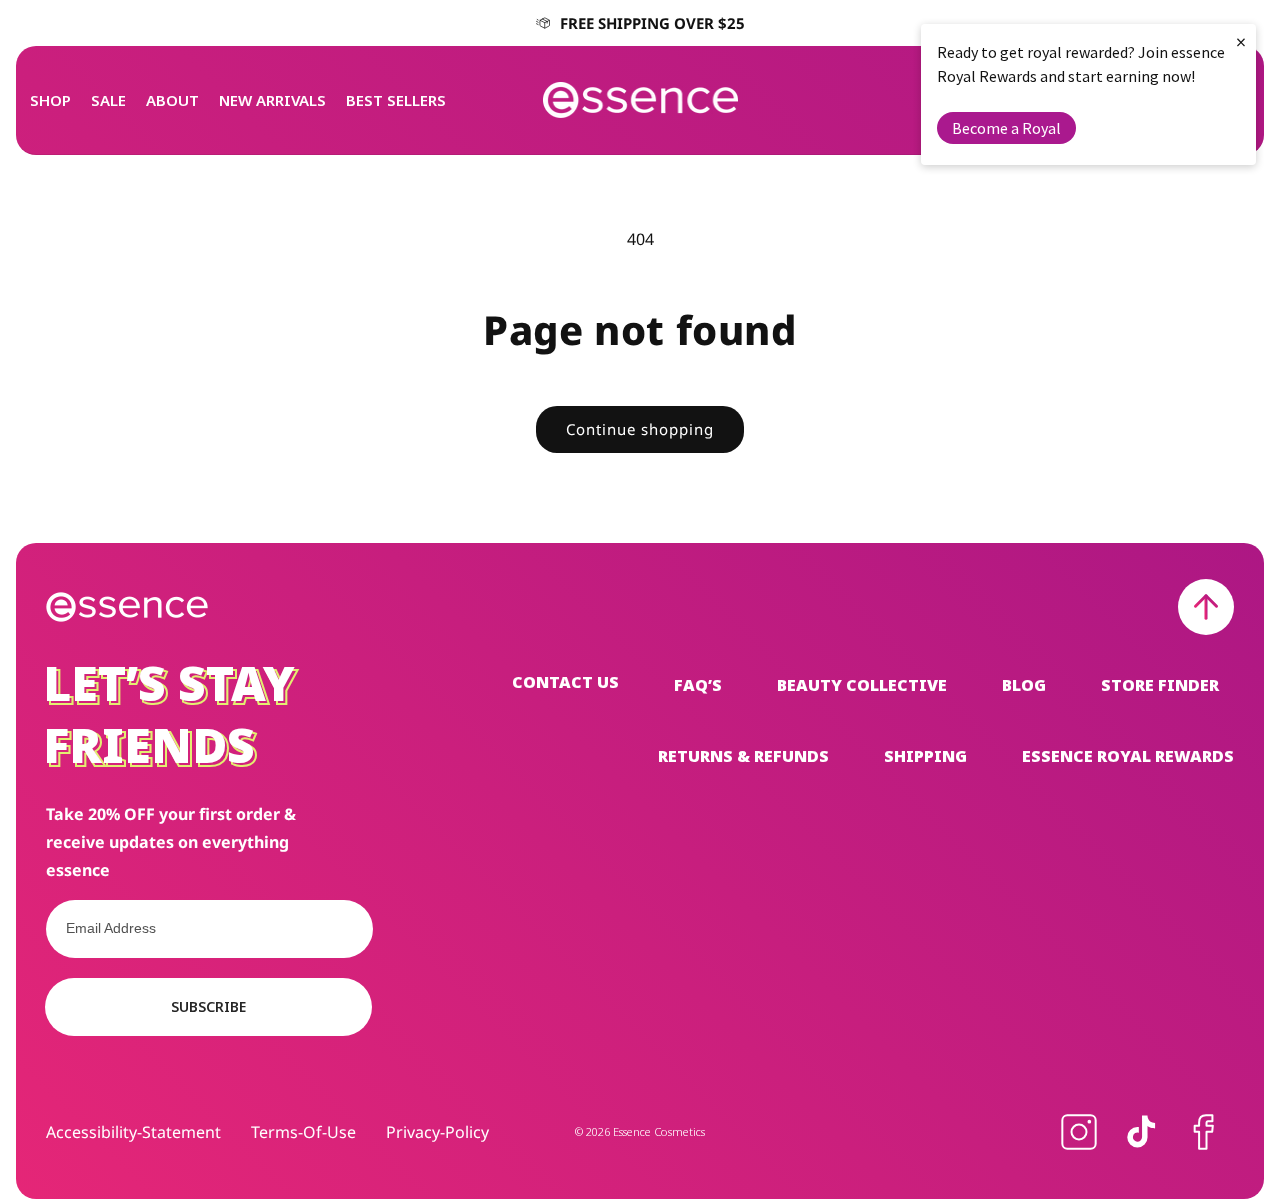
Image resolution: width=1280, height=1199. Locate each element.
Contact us (565, 683)
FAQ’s (698, 685)
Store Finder (1160, 685)
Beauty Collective (862, 685)
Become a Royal (1006, 128)
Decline (590, 658)
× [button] (1241, 41)
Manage (483, 658)
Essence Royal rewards (1128, 756)
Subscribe (208, 1006)
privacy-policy (437, 1132)
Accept (747, 658)
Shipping (925, 756)
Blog (1024, 685)
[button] (50, 100)
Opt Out (472, 621)
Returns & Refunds (743, 756)
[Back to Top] (1206, 607)
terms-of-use (303, 1132)
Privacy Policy (727, 595)
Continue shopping (640, 429)
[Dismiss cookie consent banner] (870, 543)
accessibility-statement (133, 1132)
